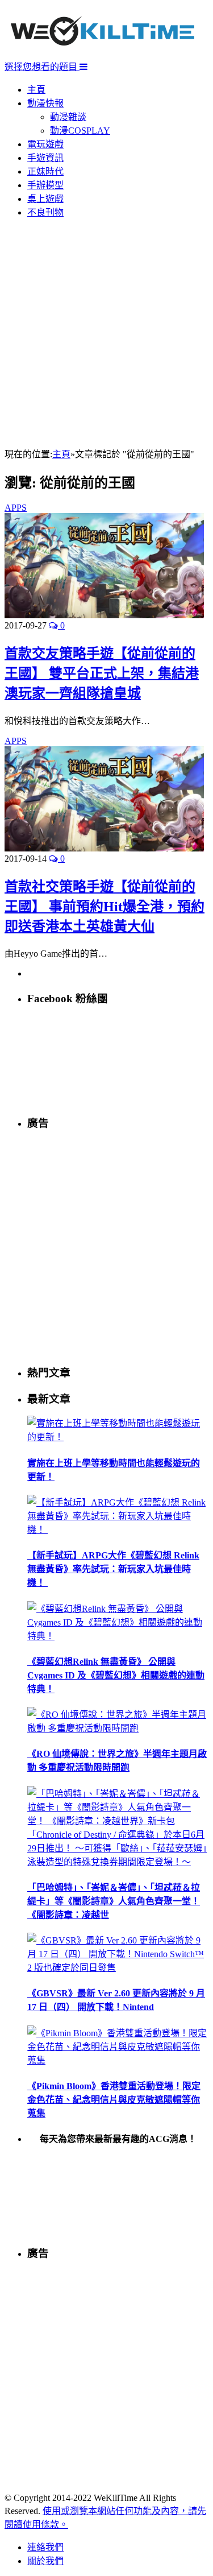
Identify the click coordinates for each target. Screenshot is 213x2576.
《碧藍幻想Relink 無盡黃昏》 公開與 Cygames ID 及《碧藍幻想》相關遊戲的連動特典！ (116, 1675)
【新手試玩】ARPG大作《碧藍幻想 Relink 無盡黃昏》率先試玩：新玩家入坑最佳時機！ (113, 1569)
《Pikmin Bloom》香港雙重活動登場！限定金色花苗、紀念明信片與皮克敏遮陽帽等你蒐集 (114, 2100)
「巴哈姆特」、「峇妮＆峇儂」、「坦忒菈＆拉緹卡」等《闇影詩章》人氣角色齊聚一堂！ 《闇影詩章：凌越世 (114, 1901)
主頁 (36, 90)
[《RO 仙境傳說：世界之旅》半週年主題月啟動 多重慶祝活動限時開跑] (118, 1728)
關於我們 (45, 2561)
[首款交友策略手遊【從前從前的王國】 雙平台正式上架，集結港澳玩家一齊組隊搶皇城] (104, 615)
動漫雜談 (68, 117)
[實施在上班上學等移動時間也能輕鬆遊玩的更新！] (118, 1437)
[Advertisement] (106, 334)
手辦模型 (45, 185)
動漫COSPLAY (80, 131)
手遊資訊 (45, 158)
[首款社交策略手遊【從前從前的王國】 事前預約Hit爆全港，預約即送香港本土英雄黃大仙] (104, 848)
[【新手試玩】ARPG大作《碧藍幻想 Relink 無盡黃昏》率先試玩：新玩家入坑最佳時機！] (118, 1530)
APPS (16, 508)
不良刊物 (45, 212)
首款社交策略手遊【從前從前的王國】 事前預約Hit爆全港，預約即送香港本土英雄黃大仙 (105, 907)
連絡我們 (45, 2547)
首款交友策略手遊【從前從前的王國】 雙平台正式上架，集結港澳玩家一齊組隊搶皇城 (102, 673)
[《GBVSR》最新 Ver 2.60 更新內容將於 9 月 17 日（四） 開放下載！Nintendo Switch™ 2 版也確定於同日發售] (118, 1968)
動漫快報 (45, 103)
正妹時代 (45, 171)
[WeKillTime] (103, 54)
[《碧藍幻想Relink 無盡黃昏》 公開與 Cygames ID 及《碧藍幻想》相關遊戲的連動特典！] (118, 1636)
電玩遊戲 (45, 144)
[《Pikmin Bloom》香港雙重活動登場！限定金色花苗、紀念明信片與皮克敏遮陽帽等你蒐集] (118, 2060)
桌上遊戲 (45, 199)
